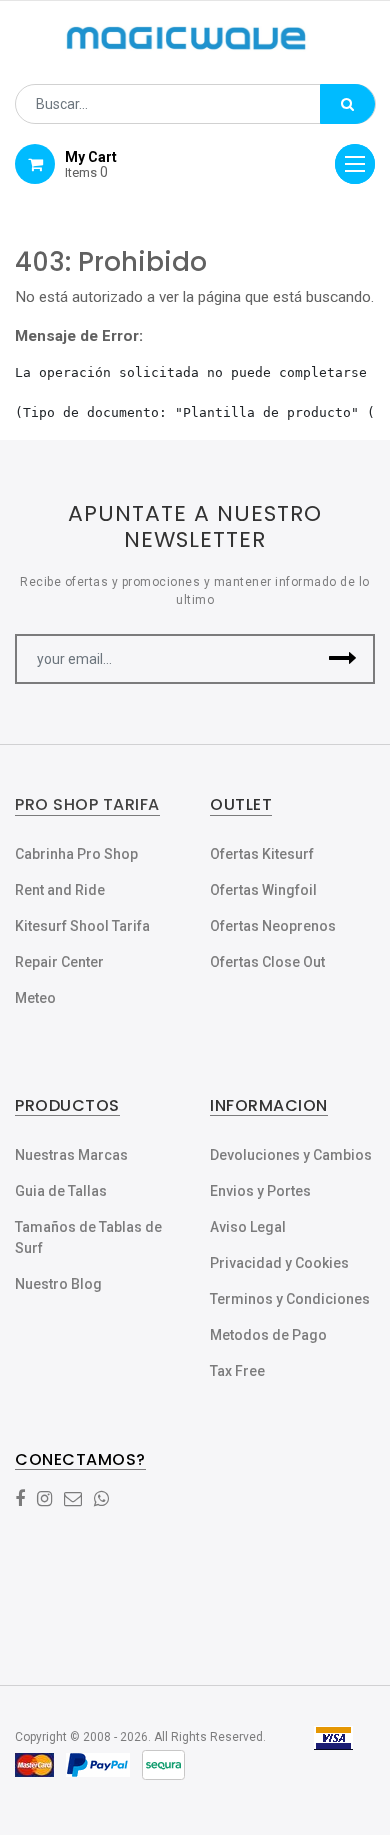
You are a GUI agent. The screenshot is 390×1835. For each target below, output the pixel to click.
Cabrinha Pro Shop (76, 854)
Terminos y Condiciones (290, 1299)
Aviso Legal (248, 1227)
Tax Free (237, 1371)
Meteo (35, 998)
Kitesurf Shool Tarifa (82, 926)
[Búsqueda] (347, 104)
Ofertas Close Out (267, 962)
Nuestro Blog (58, 1284)
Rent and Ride (60, 890)
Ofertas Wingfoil (263, 890)
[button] (342, 659)
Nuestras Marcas (71, 1155)
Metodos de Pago (268, 1335)
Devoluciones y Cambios (291, 1155)
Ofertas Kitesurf (262, 854)
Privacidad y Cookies (279, 1263)
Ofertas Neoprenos (273, 926)
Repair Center (59, 962)
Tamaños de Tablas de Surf (88, 1237)
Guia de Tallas (61, 1191)
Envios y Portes (260, 1191)
